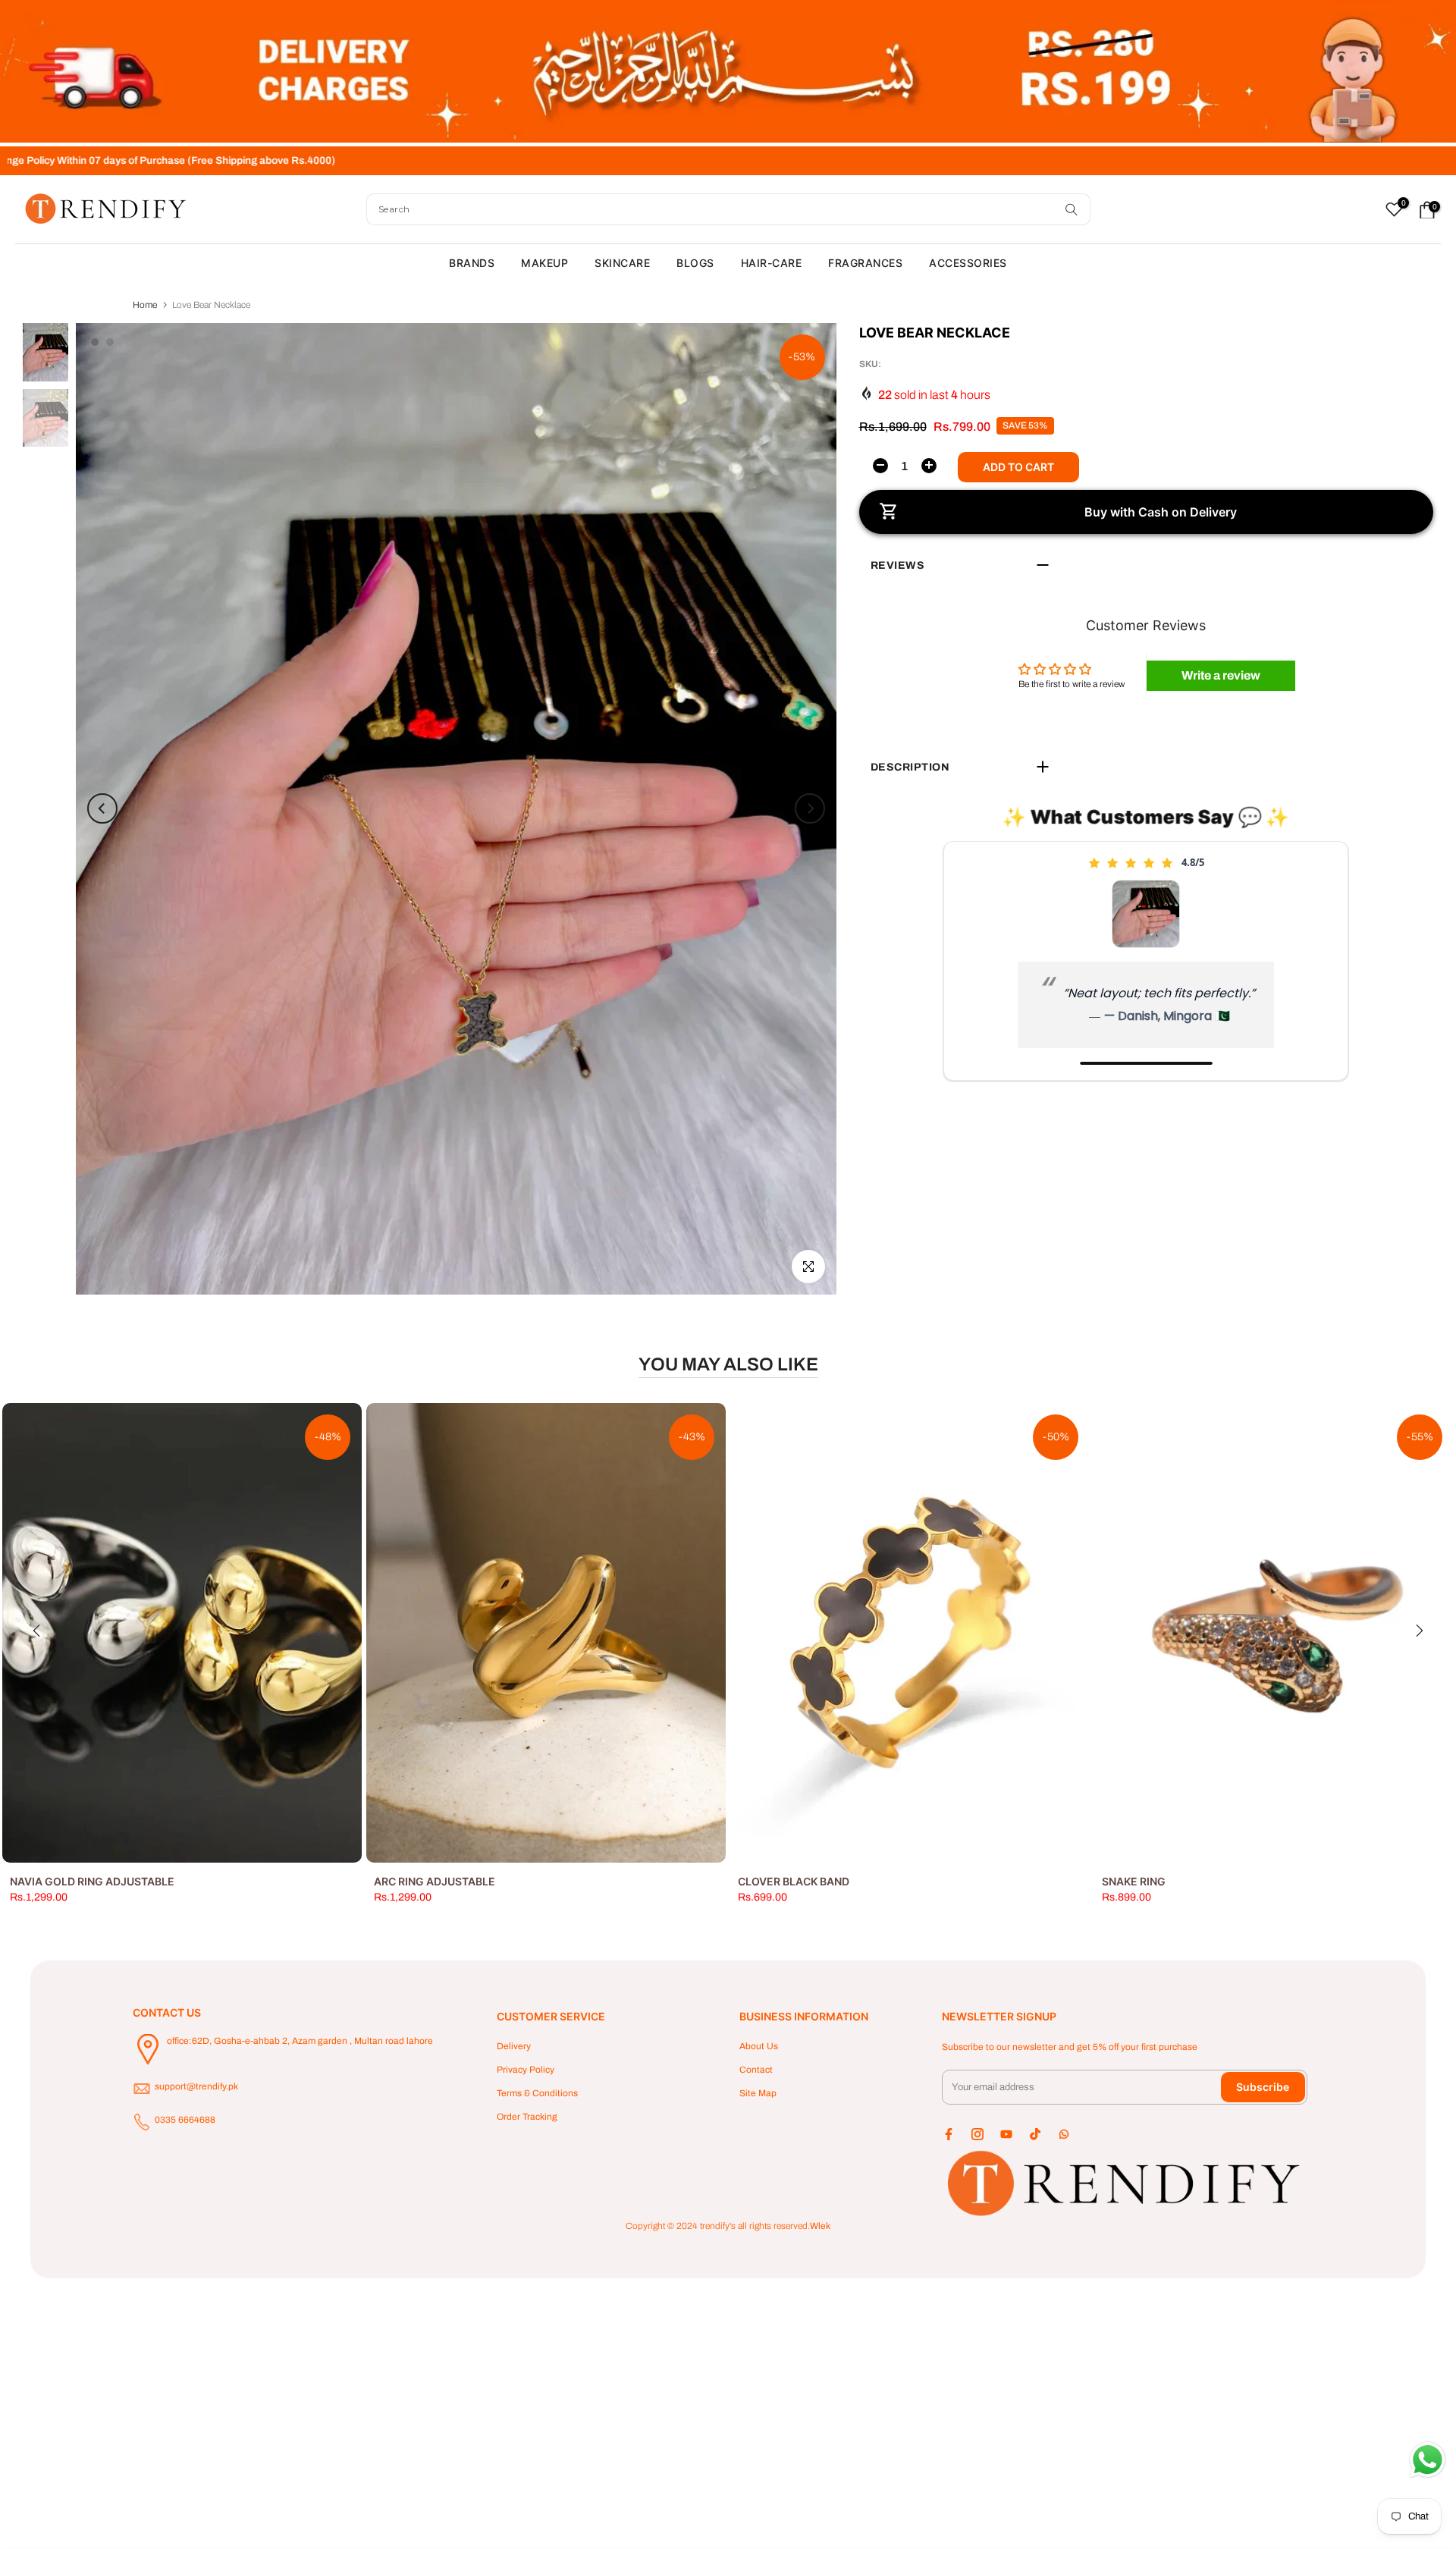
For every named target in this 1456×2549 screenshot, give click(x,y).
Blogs (695, 263)
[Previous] (102, 808)
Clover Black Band (794, 1881)
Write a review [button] (1221, 675)
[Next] (810, 808)
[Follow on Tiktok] (1035, 2134)
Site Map (758, 2093)
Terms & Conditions (537, 2093)
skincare (622, 263)
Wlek (820, 2226)
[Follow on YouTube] (1006, 2134)
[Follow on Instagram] (977, 2134)
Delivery (514, 2046)
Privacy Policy (526, 2070)
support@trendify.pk (196, 2086)
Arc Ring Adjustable (435, 1881)
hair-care (772, 263)
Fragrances (865, 263)
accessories (968, 263)
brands (472, 263)
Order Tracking (527, 2117)
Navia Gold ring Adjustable (92, 1881)
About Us (759, 2046)
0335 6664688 (185, 2120)
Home (145, 305)
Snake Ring (1134, 1881)
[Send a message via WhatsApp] (1428, 2460)
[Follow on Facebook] (949, 2134)
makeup (544, 263)
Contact (756, 2070)
